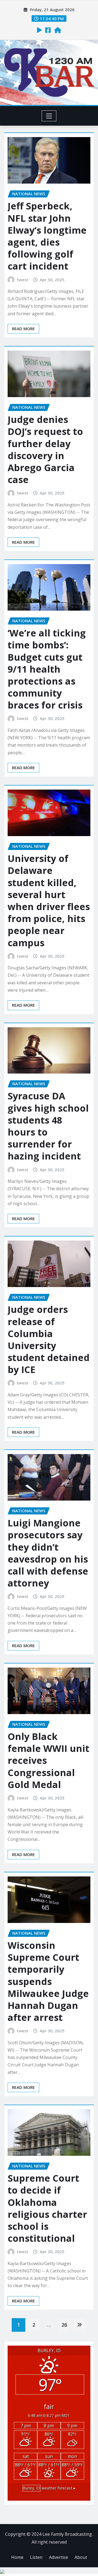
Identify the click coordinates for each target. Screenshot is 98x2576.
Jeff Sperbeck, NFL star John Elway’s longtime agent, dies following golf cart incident (47, 236)
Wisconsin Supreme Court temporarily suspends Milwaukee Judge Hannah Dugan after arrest (48, 1981)
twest (23, 280)
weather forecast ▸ (49, 2488)
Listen (36, 2557)
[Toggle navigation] (49, 116)
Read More (23, 329)
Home (17, 2557)
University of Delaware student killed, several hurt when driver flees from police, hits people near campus (49, 900)
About (81, 2557)
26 (64, 2325)
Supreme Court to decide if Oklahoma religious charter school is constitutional (47, 2208)
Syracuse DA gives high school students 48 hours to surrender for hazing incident (48, 1126)
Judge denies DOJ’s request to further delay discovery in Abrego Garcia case (45, 449)
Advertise (59, 2557)
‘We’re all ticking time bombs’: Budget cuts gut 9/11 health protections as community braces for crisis (47, 669)
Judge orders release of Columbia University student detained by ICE (49, 1339)
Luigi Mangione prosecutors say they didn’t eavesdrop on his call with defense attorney (48, 1553)
